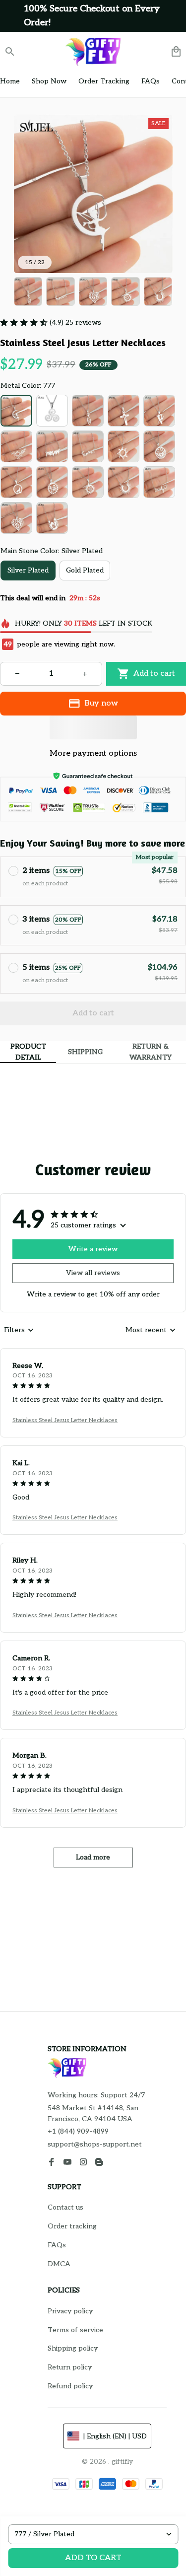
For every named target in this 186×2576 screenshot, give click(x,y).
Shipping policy (73, 2348)
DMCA (59, 2264)
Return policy (70, 2367)
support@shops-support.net (95, 2144)
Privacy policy (70, 2311)
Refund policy (70, 2386)
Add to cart (93, 2558)
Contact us (65, 2207)
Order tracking (72, 2226)
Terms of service (75, 2330)
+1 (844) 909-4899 (78, 2131)
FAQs (57, 2245)
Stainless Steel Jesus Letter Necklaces (65, 1420)
